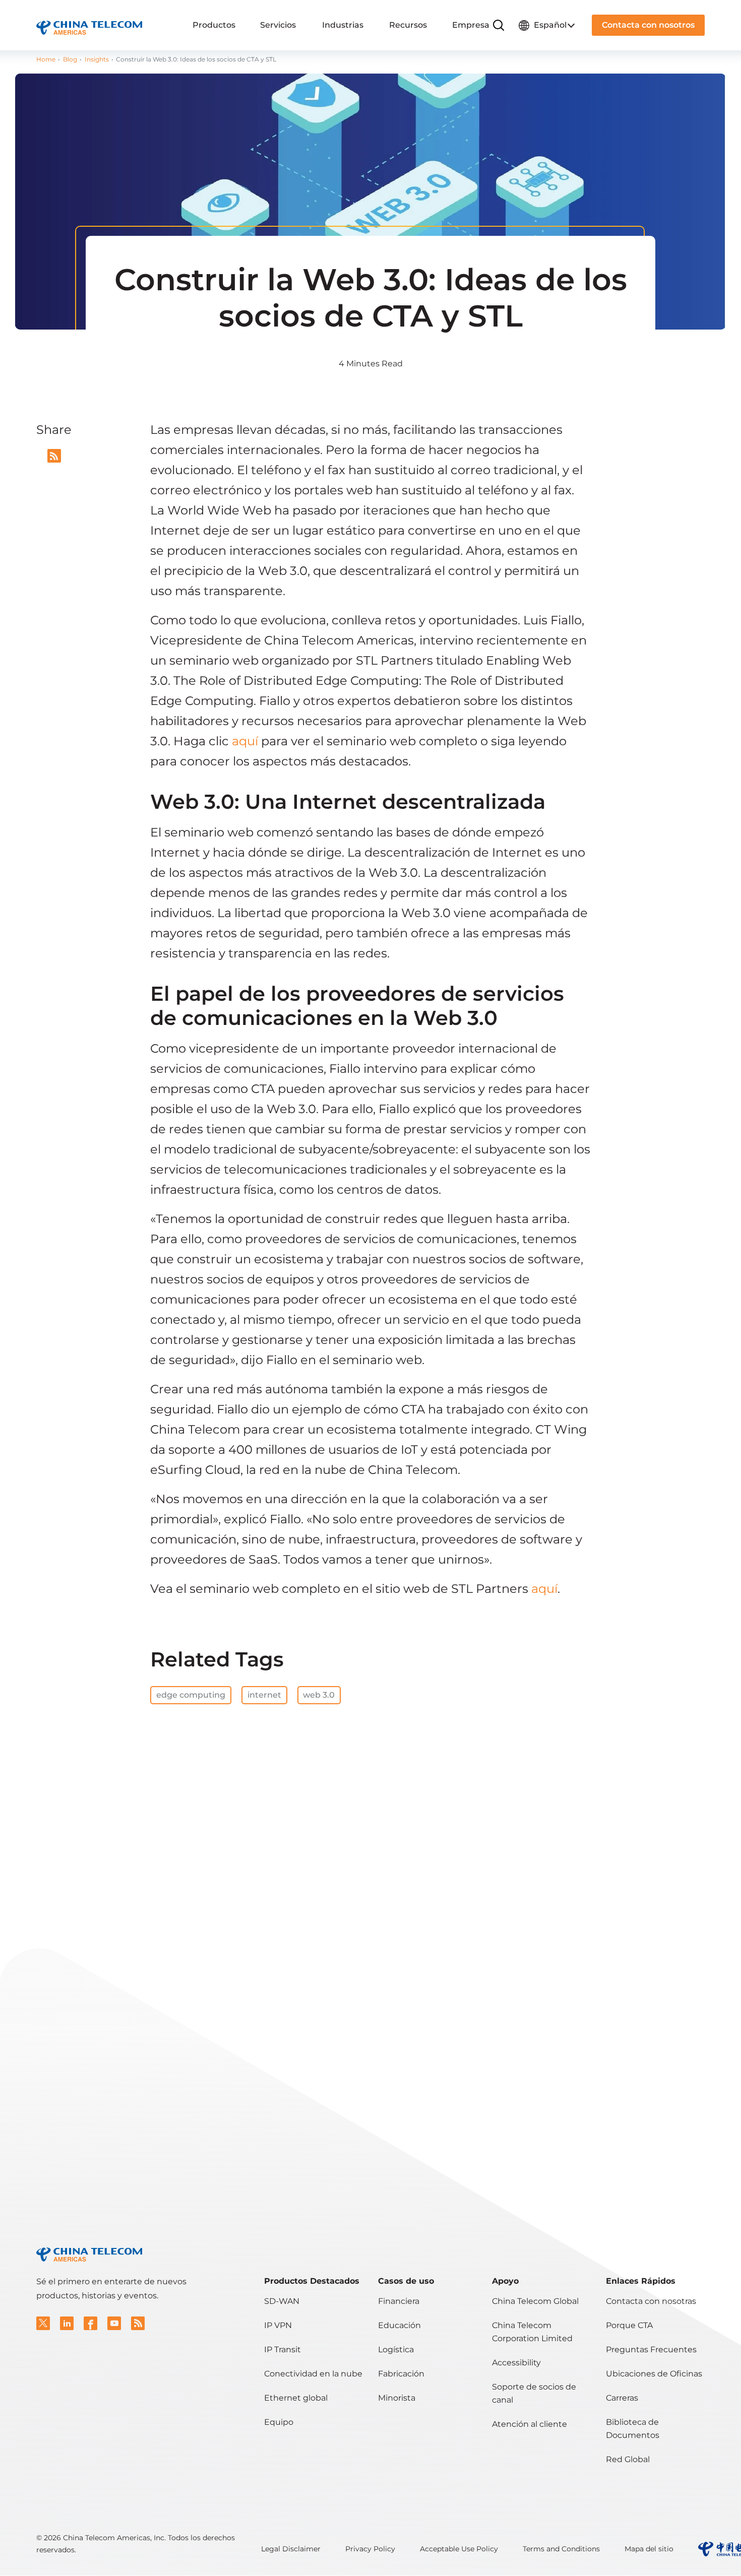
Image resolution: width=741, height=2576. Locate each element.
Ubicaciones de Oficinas (654, 2374)
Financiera (399, 2301)
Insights (97, 59)
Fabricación (401, 2374)
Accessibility (516, 2363)
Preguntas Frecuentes (651, 2349)
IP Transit (283, 2349)
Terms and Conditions (561, 2549)
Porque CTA (629, 2325)
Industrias (343, 25)
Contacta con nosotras (651, 2301)
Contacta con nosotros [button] (648, 25)
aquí (245, 741)
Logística (396, 2349)
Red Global (628, 2459)
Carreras (622, 2398)
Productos (214, 25)
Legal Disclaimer (291, 2549)
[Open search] (499, 25)
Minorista (397, 2398)
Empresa (471, 25)
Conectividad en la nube (313, 2374)
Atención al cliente (530, 2424)
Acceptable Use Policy (459, 2549)
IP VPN (278, 2325)
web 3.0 (319, 1695)
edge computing (191, 1695)
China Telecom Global (535, 2301)
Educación (399, 2325)
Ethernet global (296, 2398)
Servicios (278, 25)
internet (264, 1695)
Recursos (408, 25)
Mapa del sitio (649, 2549)
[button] (43, 2323)
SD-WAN (282, 2301)
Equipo (279, 2422)
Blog (70, 59)
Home (46, 59)
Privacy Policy (370, 2549)
